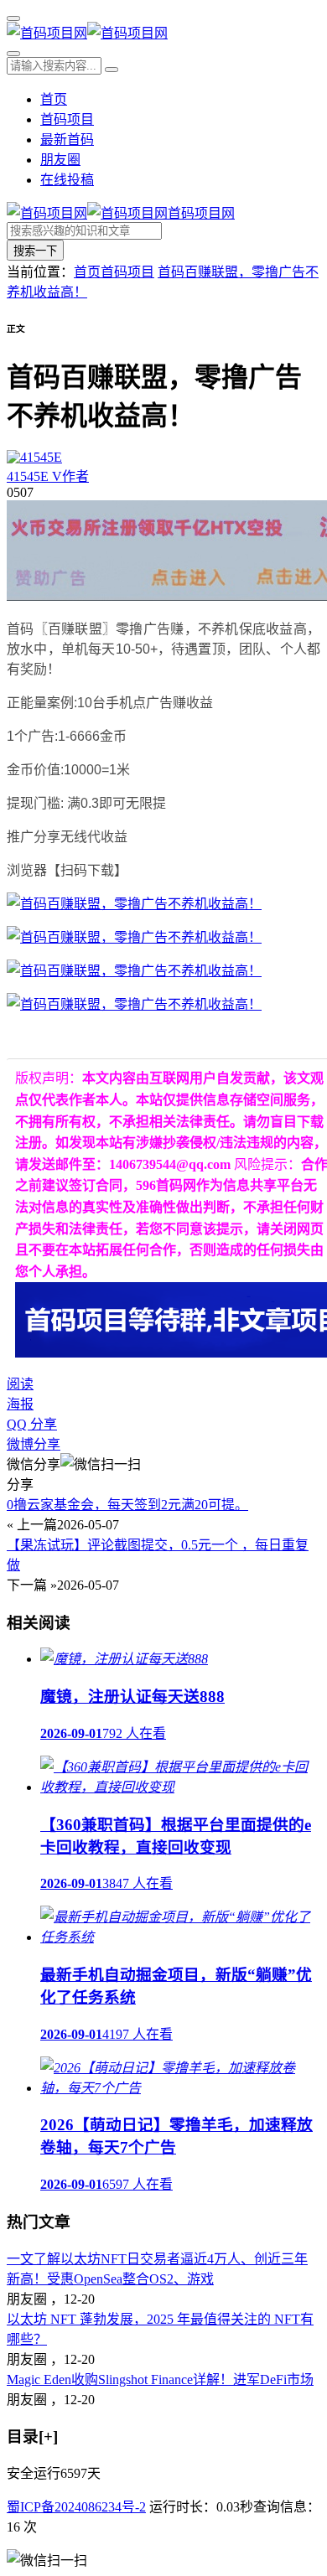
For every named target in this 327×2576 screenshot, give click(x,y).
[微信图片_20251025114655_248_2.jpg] (134, 971)
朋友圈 (60, 160)
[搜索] (13, 54)
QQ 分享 (32, 1424)
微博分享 (34, 1444)
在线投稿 (67, 180)
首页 (54, 99)
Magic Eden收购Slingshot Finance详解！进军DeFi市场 (160, 2379)
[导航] (13, 18)
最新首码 (67, 140)
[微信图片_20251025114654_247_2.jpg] (134, 937)
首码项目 (67, 119)
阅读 (20, 1384)
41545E (48, 476)
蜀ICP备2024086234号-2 (76, 2507)
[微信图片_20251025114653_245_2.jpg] (134, 904)
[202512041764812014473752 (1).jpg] (134, 1004)
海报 (20, 1404)
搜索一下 (35, 251)
